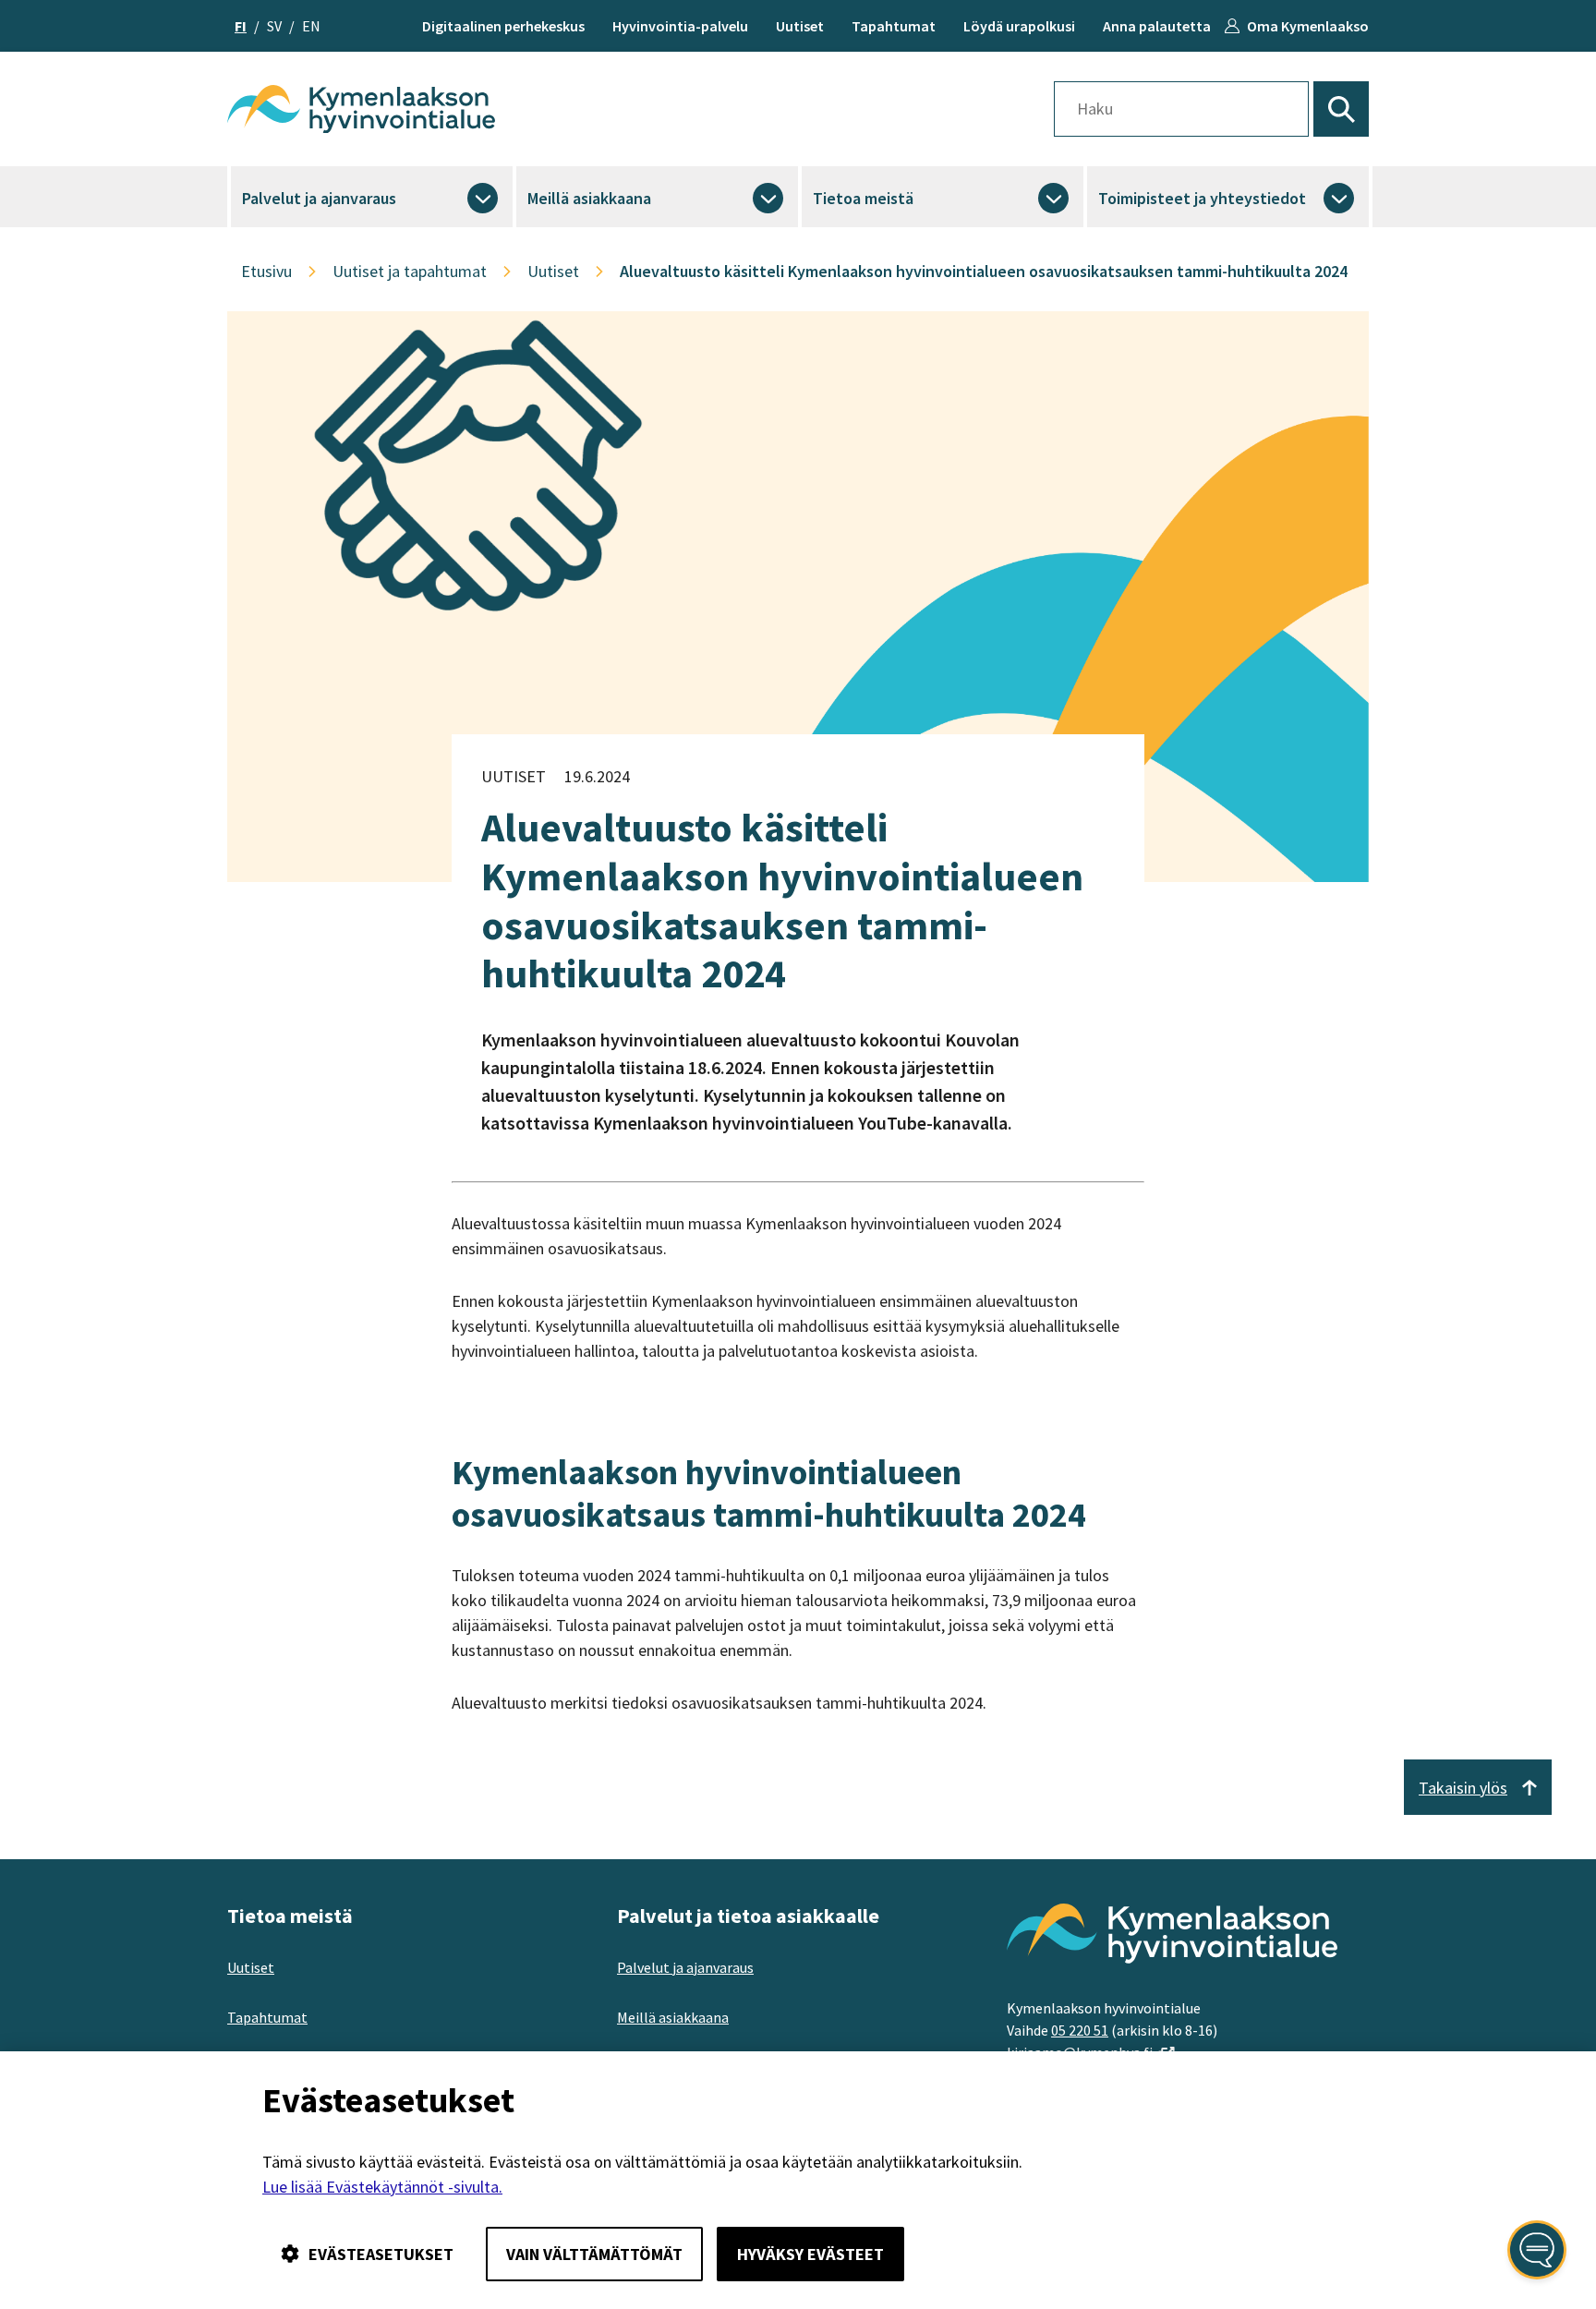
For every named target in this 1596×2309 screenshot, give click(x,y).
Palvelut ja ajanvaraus (319, 198)
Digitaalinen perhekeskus (503, 26)
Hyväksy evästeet (810, 2254)
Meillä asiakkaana (589, 198)
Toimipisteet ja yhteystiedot (1202, 198)
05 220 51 (1080, 2030)
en (311, 26)
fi (241, 26)
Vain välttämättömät (594, 2254)
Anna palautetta (1157, 26)
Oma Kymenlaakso (1308, 26)
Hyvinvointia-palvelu (680, 26)
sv (274, 26)
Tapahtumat (894, 26)
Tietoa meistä (863, 198)
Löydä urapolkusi (1019, 26)
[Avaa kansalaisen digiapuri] (1537, 2250)
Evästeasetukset (381, 2254)
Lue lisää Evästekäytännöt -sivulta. (382, 2187)
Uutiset (800, 26)
